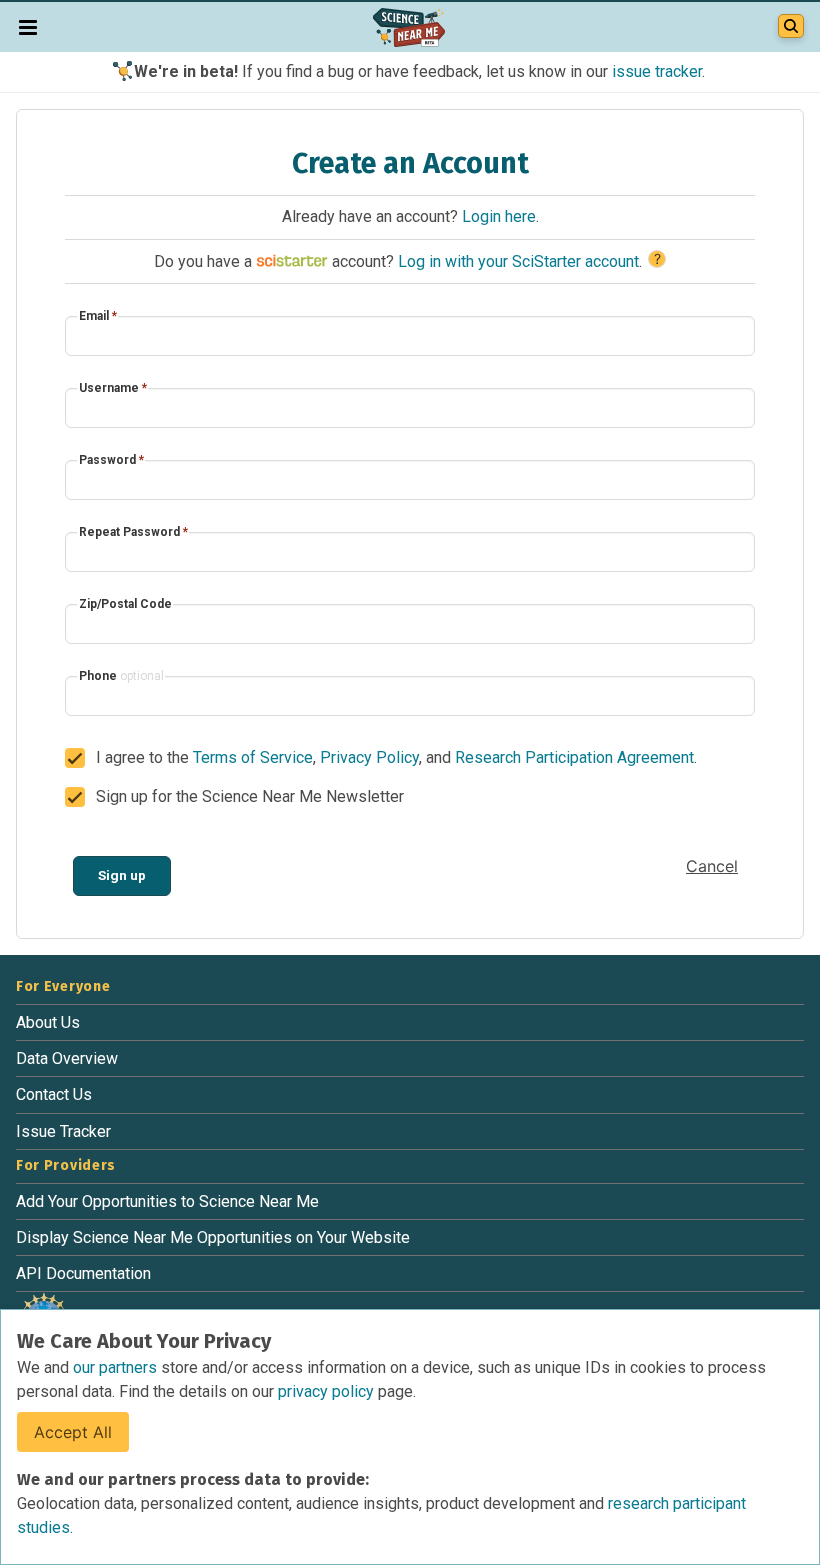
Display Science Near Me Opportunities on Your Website (213, 1237)
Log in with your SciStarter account (518, 261)
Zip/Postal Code (125, 604)
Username (113, 388)
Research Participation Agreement (574, 757)
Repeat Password (133, 532)
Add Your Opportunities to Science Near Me (167, 1201)
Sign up (122, 875)
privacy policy (328, 1391)
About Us (48, 1022)
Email (98, 316)
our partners (117, 1367)
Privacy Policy (369, 757)
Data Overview (67, 1058)
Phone (121, 676)
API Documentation (83, 1273)
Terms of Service (253, 757)
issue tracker (657, 71)
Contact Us (54, 1094)
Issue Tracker (63, 1131)
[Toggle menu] (28, 27)
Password (111, 460)
